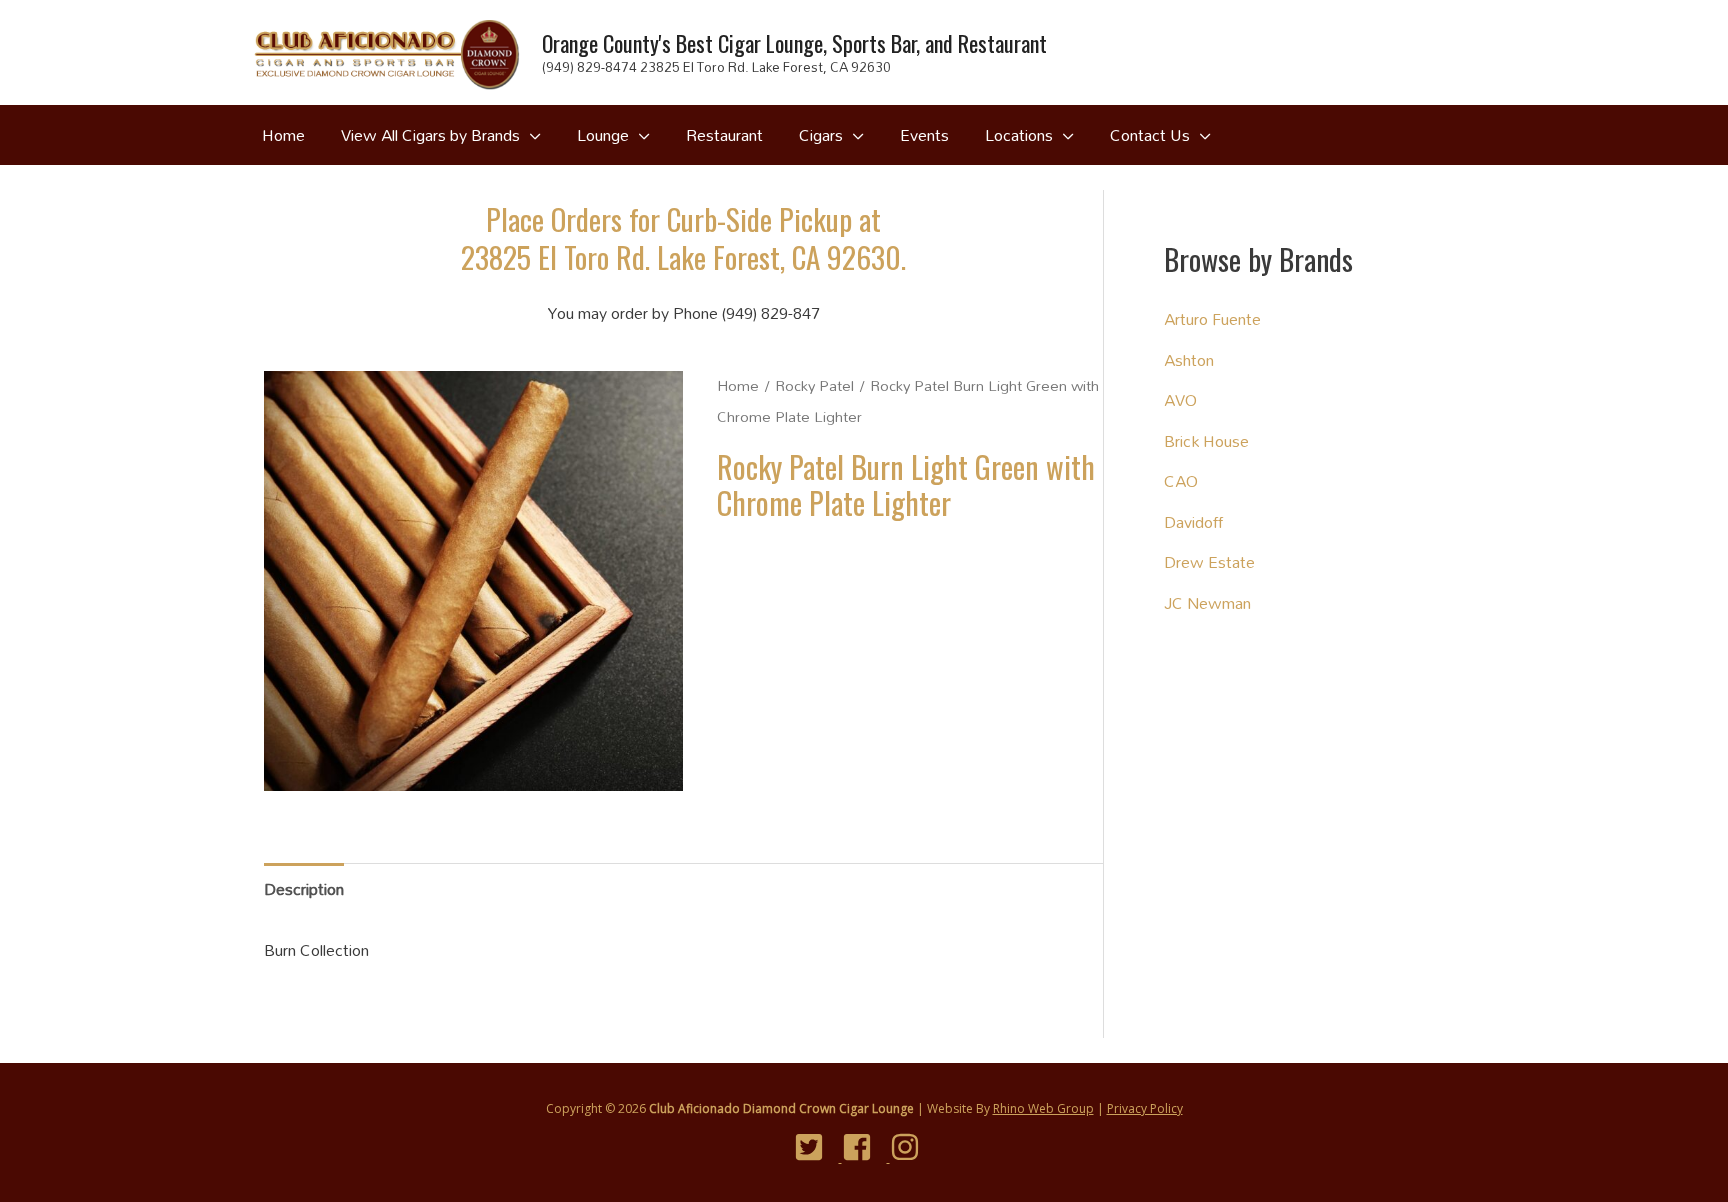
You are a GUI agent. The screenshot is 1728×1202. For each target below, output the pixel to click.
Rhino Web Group (1043, 1108)
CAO (1181, 480)
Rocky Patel (814, 385)
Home (738, 385)
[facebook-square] (864, 1147)
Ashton (1189, 359)
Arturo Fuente (1212, 318)
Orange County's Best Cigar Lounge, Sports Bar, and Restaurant (794, 43)
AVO (1180, 399)
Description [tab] (304, 888)
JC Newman (1207, 602)
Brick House (1206, 440)
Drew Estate (1209, 561)
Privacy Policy (1145, 1108)
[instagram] (912, 1147)
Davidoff (1193, 521)
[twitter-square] (816, 1147)
